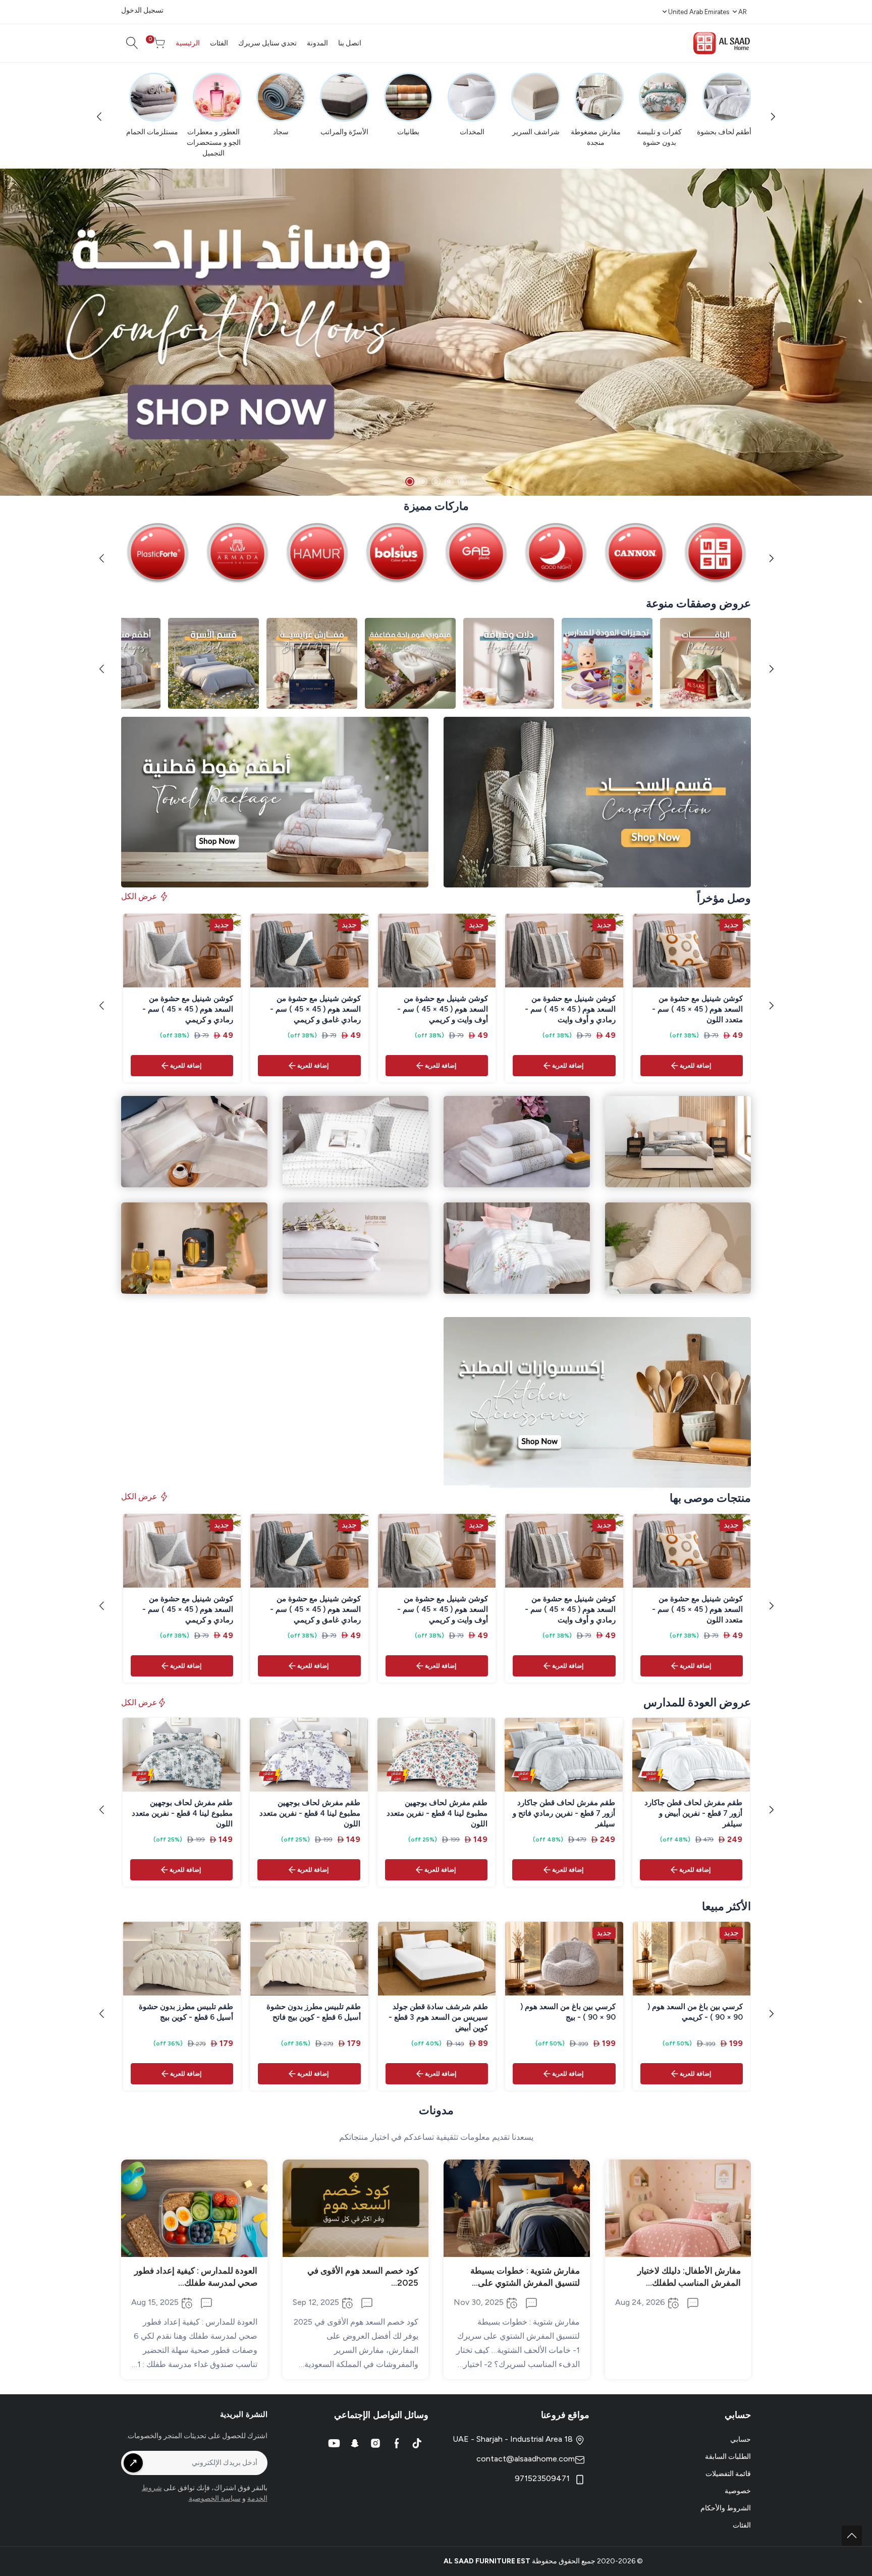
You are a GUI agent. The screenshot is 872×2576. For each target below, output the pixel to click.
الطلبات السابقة (728, 2457)
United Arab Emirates (699, 12)
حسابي (741, 2439)
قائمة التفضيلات (728, 2474)
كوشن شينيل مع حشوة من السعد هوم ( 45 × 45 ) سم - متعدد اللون (697, 1009)
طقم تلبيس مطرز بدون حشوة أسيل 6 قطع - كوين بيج (186, 2012)
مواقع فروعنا (565, 2415)
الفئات (742, 2525)
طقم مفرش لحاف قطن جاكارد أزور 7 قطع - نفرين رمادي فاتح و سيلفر (564, 1813)
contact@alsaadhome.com (526, 2459)
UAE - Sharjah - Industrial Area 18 (514, 2439)
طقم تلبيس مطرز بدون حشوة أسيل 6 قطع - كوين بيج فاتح (314, 2012)
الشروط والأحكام (726, 2508)
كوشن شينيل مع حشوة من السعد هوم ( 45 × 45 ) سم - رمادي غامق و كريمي (315, 1009)
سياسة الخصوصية (215, 2499)
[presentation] (101, 116)
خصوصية (738, 2491)
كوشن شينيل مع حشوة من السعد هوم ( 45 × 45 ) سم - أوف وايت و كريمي (443, 1009)
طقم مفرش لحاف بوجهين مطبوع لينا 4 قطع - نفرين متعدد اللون (437, 1813)
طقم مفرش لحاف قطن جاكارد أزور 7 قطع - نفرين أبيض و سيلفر (693, 1813)
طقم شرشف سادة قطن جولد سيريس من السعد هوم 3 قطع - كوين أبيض (438, 2017)
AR (743, 12)
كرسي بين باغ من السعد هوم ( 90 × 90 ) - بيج (568, 2012)
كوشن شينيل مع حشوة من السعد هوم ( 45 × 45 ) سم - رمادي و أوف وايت (570, 1009)
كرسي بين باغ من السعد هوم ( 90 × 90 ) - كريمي (695, 2012)
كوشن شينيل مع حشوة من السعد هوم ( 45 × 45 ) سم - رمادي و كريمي (188, 1009)
